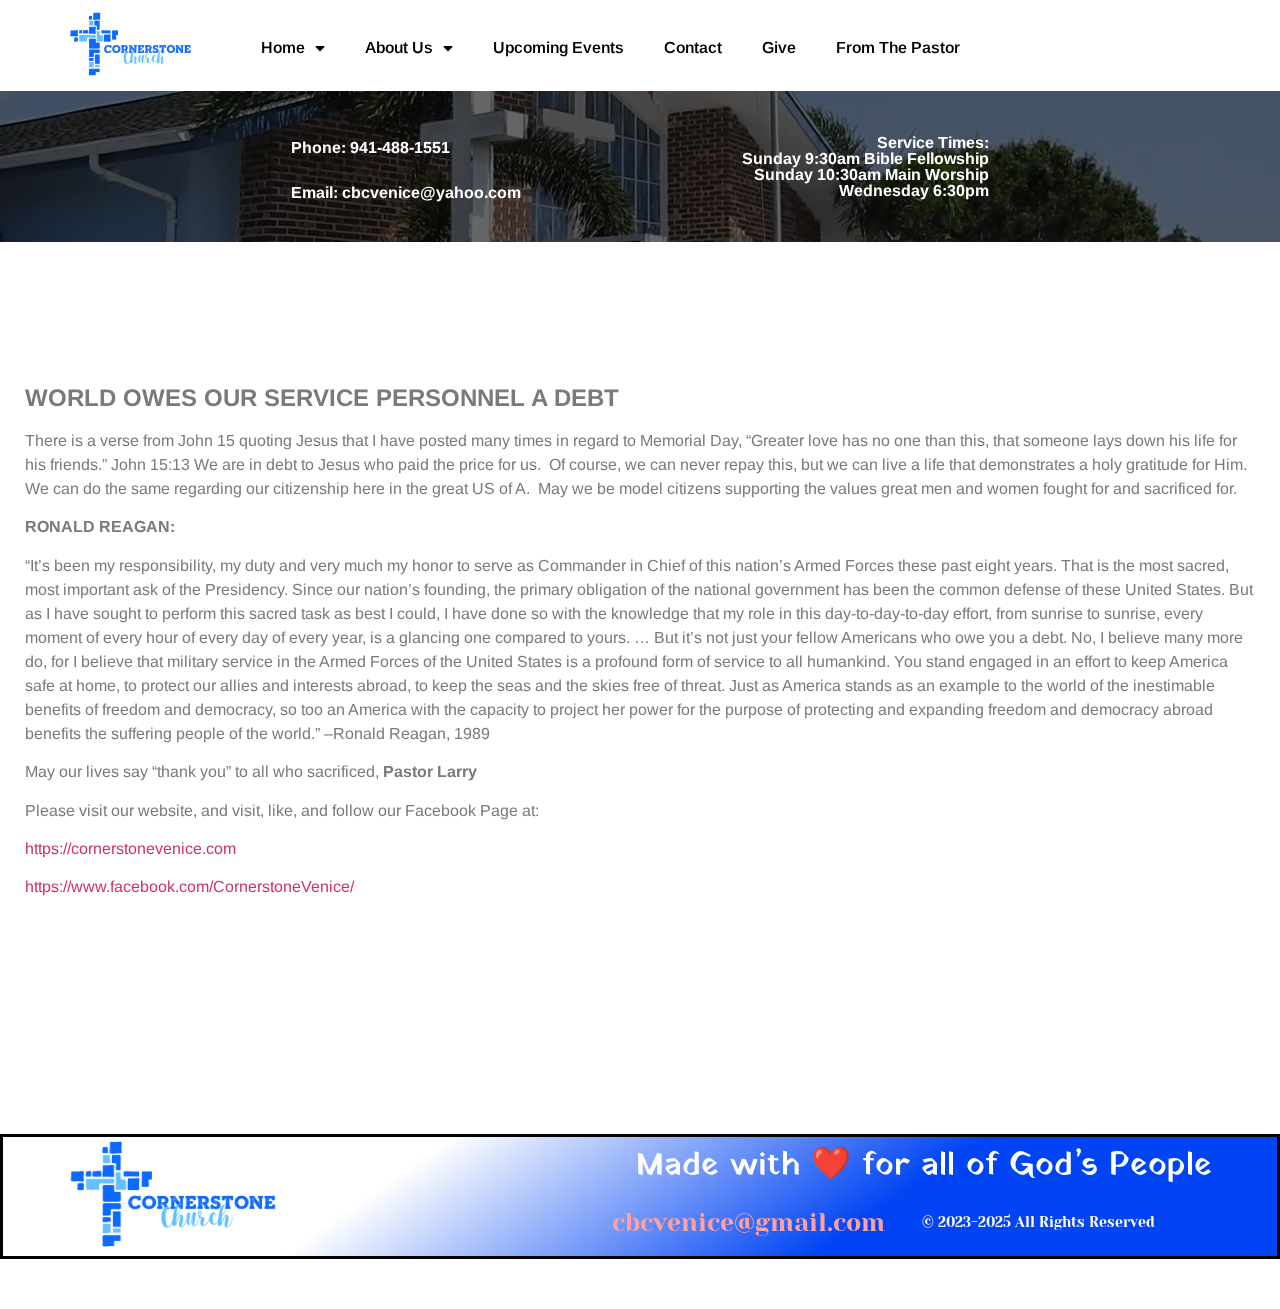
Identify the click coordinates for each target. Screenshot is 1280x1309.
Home (283, 47)
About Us (399, 47)
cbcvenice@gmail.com (748, 1222)
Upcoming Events (558, 47)
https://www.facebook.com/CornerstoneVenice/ (189, 886)
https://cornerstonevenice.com (130, 848)
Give (779, 47)
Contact (693, 47)
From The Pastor (898, 47)
